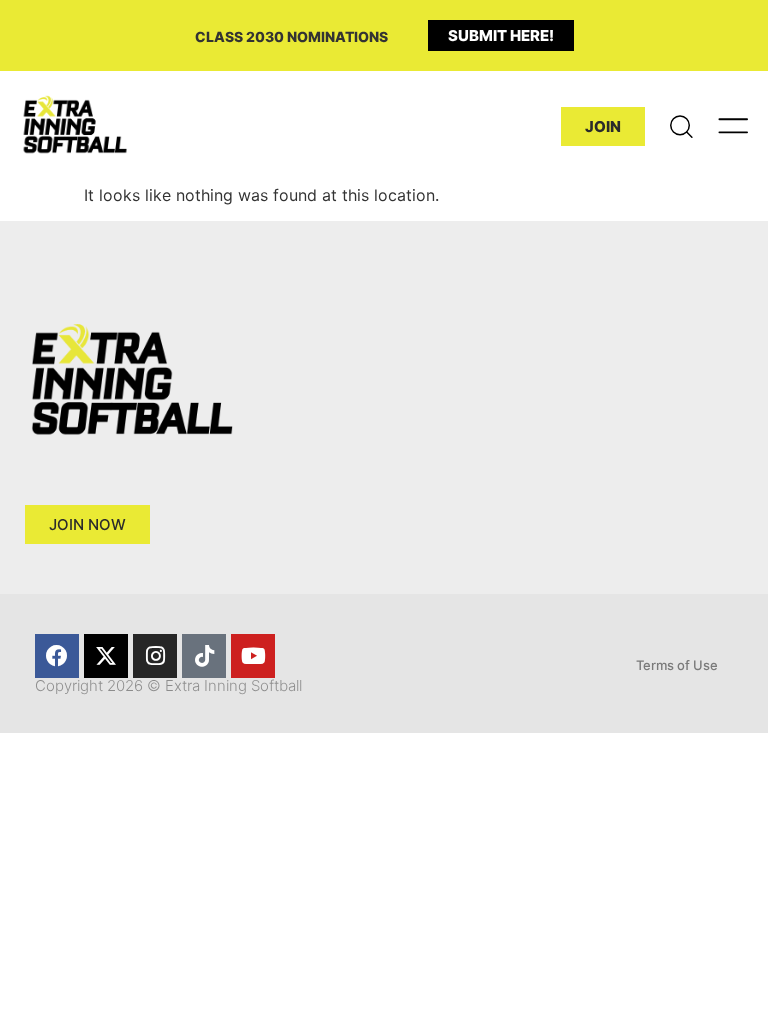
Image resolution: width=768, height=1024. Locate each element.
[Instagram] (155, 656)
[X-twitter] (106, 656)
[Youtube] (253, 656)
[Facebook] (57, 656)
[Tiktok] (204, 656)
